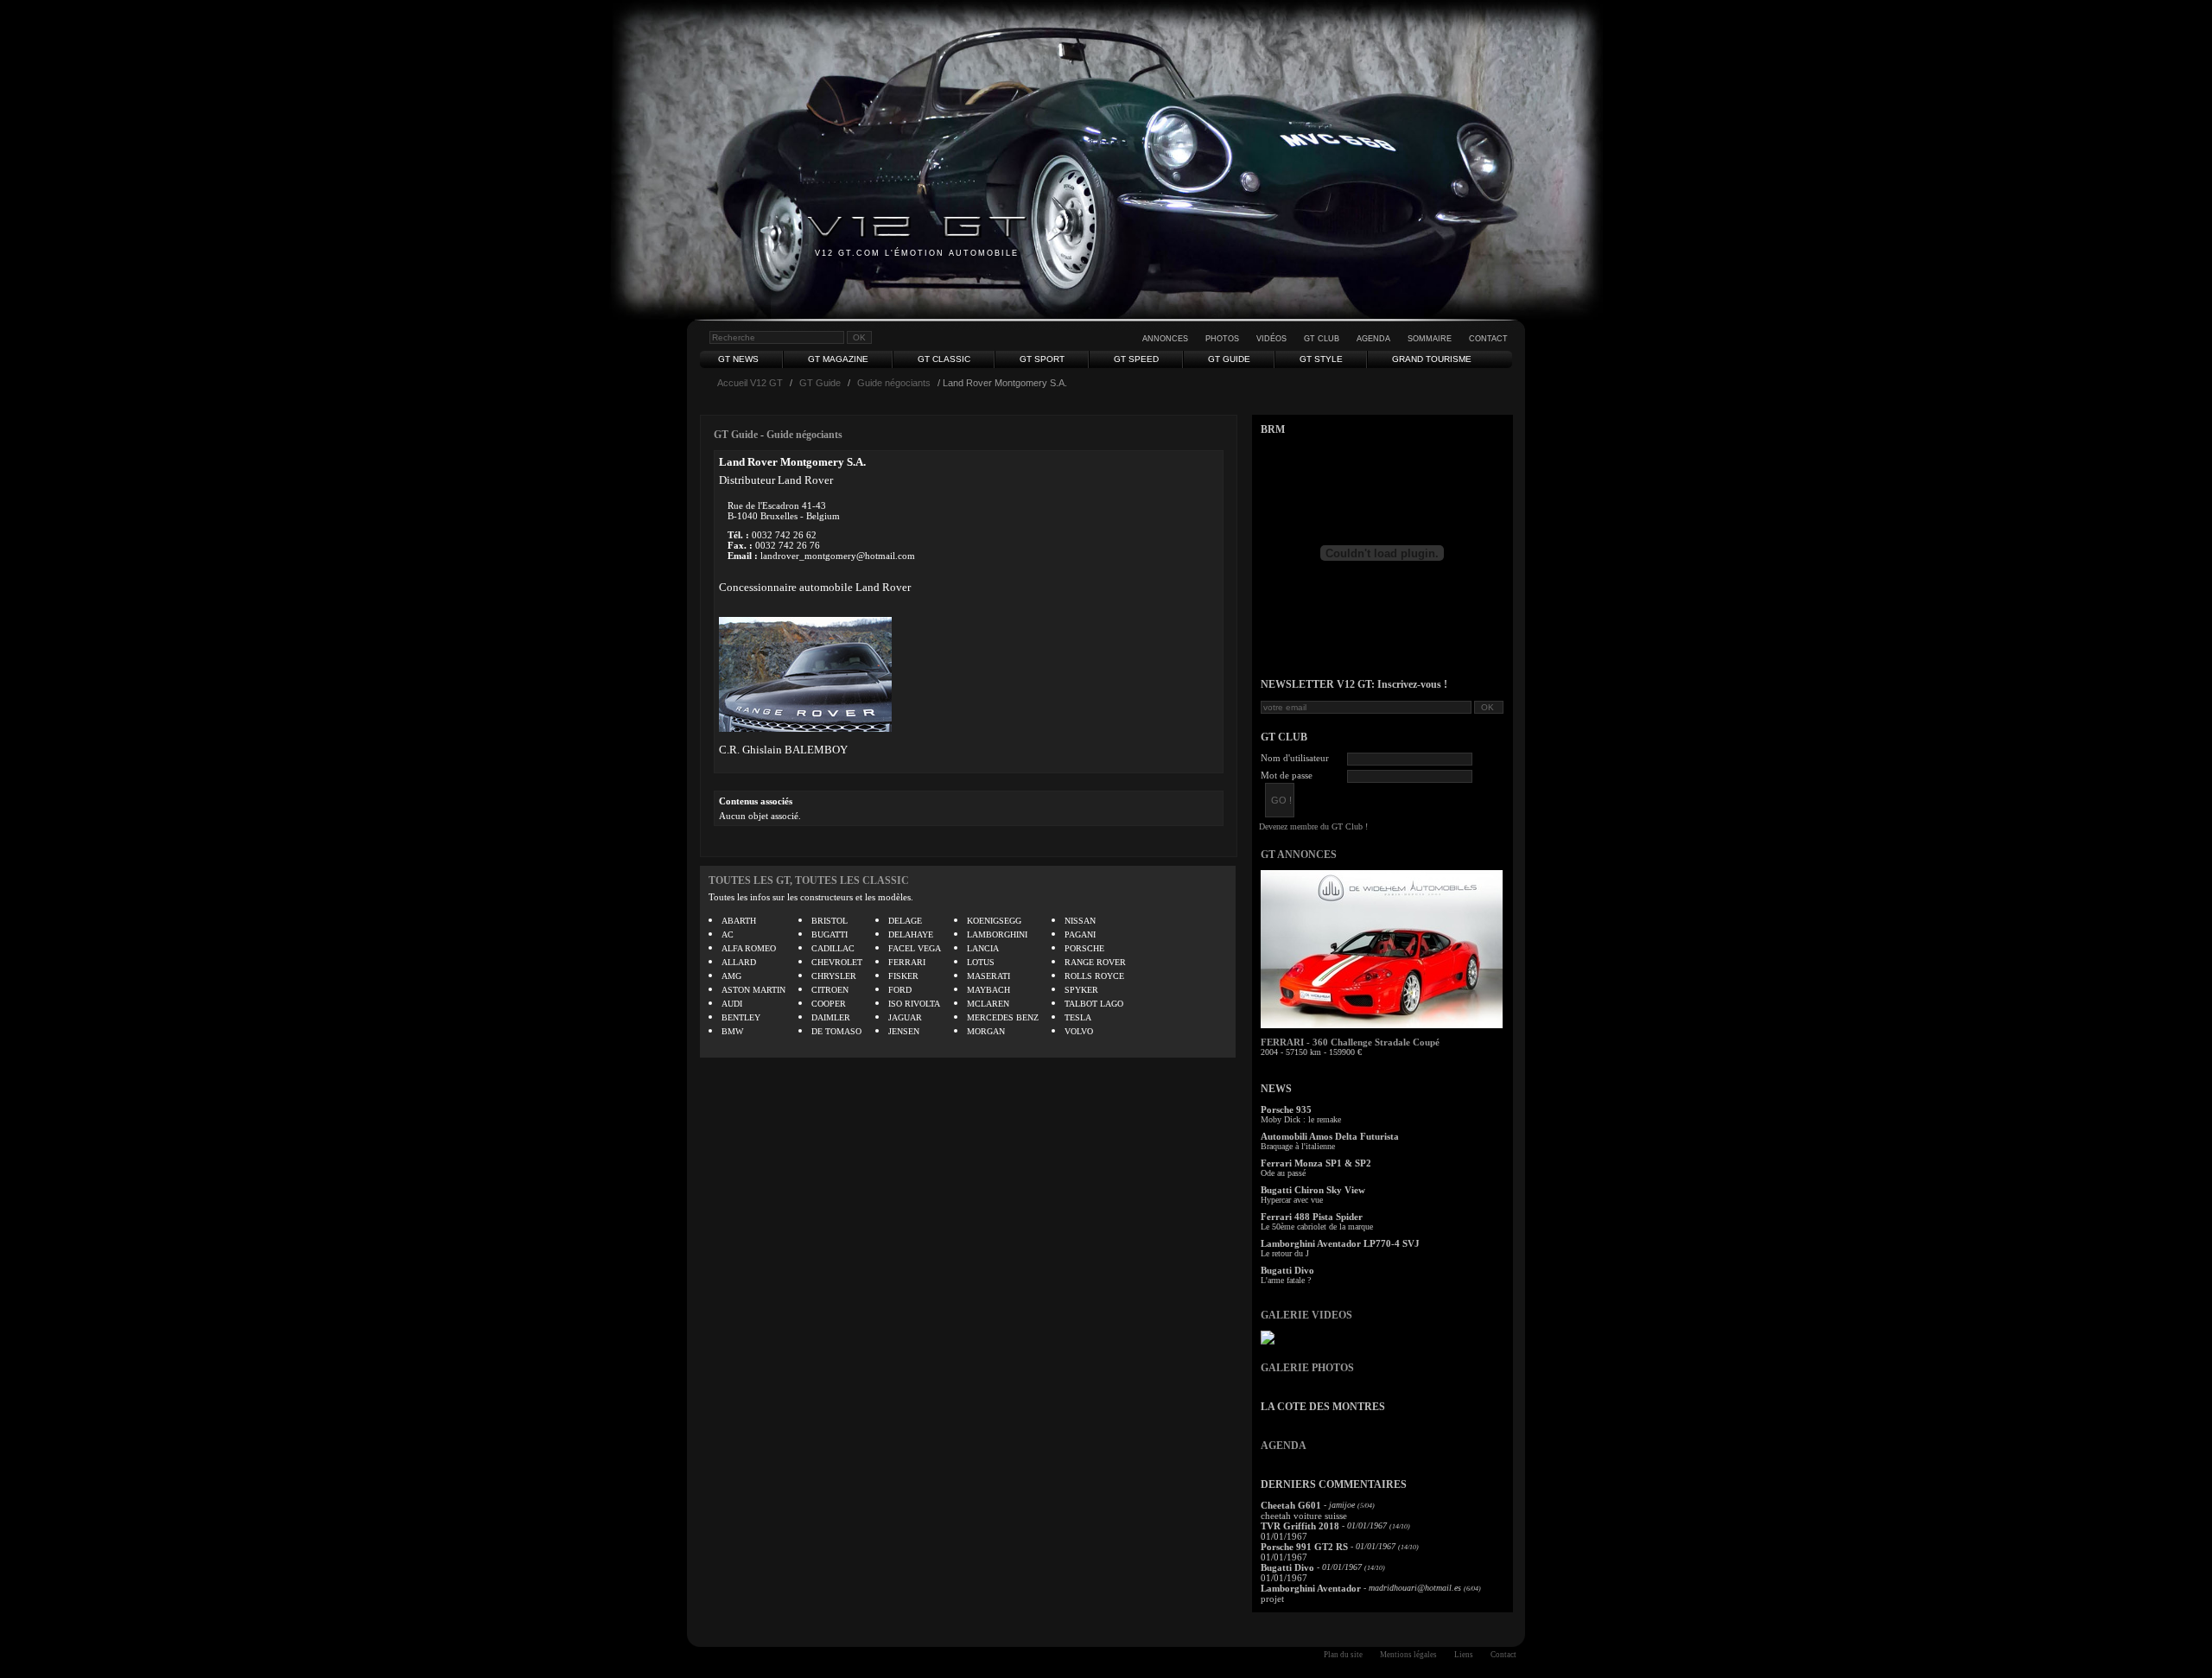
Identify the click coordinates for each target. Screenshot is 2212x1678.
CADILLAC (833, 948)
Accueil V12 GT (750, 383)
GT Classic (944, 359)
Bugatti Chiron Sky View (1313, 1190)
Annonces (1165, 339)
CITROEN (830, 990)
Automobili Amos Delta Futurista (1330, 1136)
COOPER (829, 1004)
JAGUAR (905, 1017)
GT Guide (1229, 359)
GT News (738, 359)
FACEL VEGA (915, 948)
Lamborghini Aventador (1311, 1588)
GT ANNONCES (1299, 855)
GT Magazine (838, 359)
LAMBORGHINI (997, 934)
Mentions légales (1408, 1655)
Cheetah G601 (1291, 1505)
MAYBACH (988, 990)
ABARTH (739, 921)
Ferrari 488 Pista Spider (1312, 1217)
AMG (731, 976)
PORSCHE (1084, 948)
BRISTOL (829, 921)
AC (728, 934)
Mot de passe (1287, 775)
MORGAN (986, 1031)
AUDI (732, 1004)
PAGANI (1080, 934)
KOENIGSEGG (994, 921)
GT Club (1322, 339)
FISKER (903, 976)
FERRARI (907, 962)
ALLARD (739, 962)
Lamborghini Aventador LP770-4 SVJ (1340, 1243)
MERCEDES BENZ (1003, 1017)
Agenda (1373, 339)
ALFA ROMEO (749, 948)
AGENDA (1284, 1446)
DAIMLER (831, 1017)
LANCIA (983, 948)
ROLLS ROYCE (1094, 976)
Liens (1464, 1655)
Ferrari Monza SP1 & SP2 (1316, 1163)
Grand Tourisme (1432, 359)
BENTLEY (741, 1017)
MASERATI (988, 976)
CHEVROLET (837, 962)
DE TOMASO (836, 1031)
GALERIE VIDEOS (1306, 1315)
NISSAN (1080, 921)
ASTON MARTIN (753, 990)
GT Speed (1136, 359)
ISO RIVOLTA (914, 1004)
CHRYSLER (834, 976)
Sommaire (1430, 339)
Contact (1488, 339)
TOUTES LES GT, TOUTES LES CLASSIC (809, 880)
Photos (1222, 339)
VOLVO (1079, 1031)
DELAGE (905, 921)
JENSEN (904, 1031)
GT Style (1321, 359)
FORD (900, 990)
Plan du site (1343, 1655)
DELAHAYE (911, 934)
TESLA (1078, 1017)
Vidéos (1271, 339)
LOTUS (981, 962)
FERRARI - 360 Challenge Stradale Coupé (1350, 1042)
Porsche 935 (1286, 1109)
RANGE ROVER (1095, 962)
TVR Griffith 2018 (1300, 1526)
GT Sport (1042, 359)
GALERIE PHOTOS (1307, 1368)
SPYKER (1081, 990)
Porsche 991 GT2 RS (1304, 1547)
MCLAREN (988, 1004)
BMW (732, 1031)
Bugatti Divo (1287, 1270)
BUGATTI (829, 934)
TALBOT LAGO (1094, 1004)
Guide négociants (894, 383)
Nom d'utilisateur (1295, 758)
